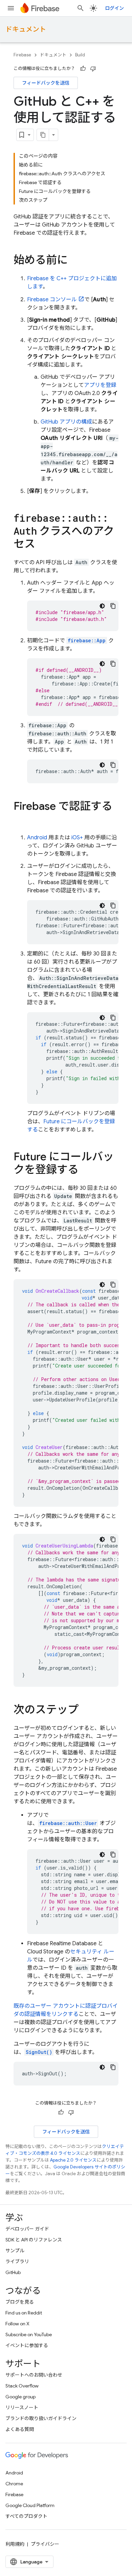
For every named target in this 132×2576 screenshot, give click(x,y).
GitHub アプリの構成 (66, 422)
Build (80, 55)
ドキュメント (26, 29)
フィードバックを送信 (46, 83)
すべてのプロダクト (26, 2516)
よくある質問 (20, 2429)
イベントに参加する (27, 2345)
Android (37, 838)
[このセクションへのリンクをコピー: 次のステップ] (85, 1711)
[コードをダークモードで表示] (102, 606)
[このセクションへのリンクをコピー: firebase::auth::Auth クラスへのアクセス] (42, 545)
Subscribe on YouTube (29, 2334)
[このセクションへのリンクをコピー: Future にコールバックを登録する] (85, 1170)
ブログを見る (20, 2302)
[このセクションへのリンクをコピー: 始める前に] (74, 261)
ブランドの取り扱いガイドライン (41, 2418)
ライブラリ (17, 2261)
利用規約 (15, 2544)
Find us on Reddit (24, 2313)
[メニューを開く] (11, 8)
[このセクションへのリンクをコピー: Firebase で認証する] (20, 820)
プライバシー (45, 2544)
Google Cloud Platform (30, 2505)
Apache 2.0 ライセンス (73, 2160)
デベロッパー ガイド (27, 2229)
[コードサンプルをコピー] (113, 606)
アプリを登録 (100, 385)
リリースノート (22, 2408)
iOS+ (77, 838)
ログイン (114, 8)
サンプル (15, 2251)
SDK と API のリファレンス (34, 2240)
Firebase (22, 55)
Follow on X (17, 2324)
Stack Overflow (22, 2386)
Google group (20, 2397)
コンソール (52, 300)
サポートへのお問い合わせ (34, 2375)
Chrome (14, 2484)
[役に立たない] (93, 69)
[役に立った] (83, 69)
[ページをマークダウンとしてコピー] (43, 135)
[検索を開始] (81, 8)
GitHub (13, 2272)
